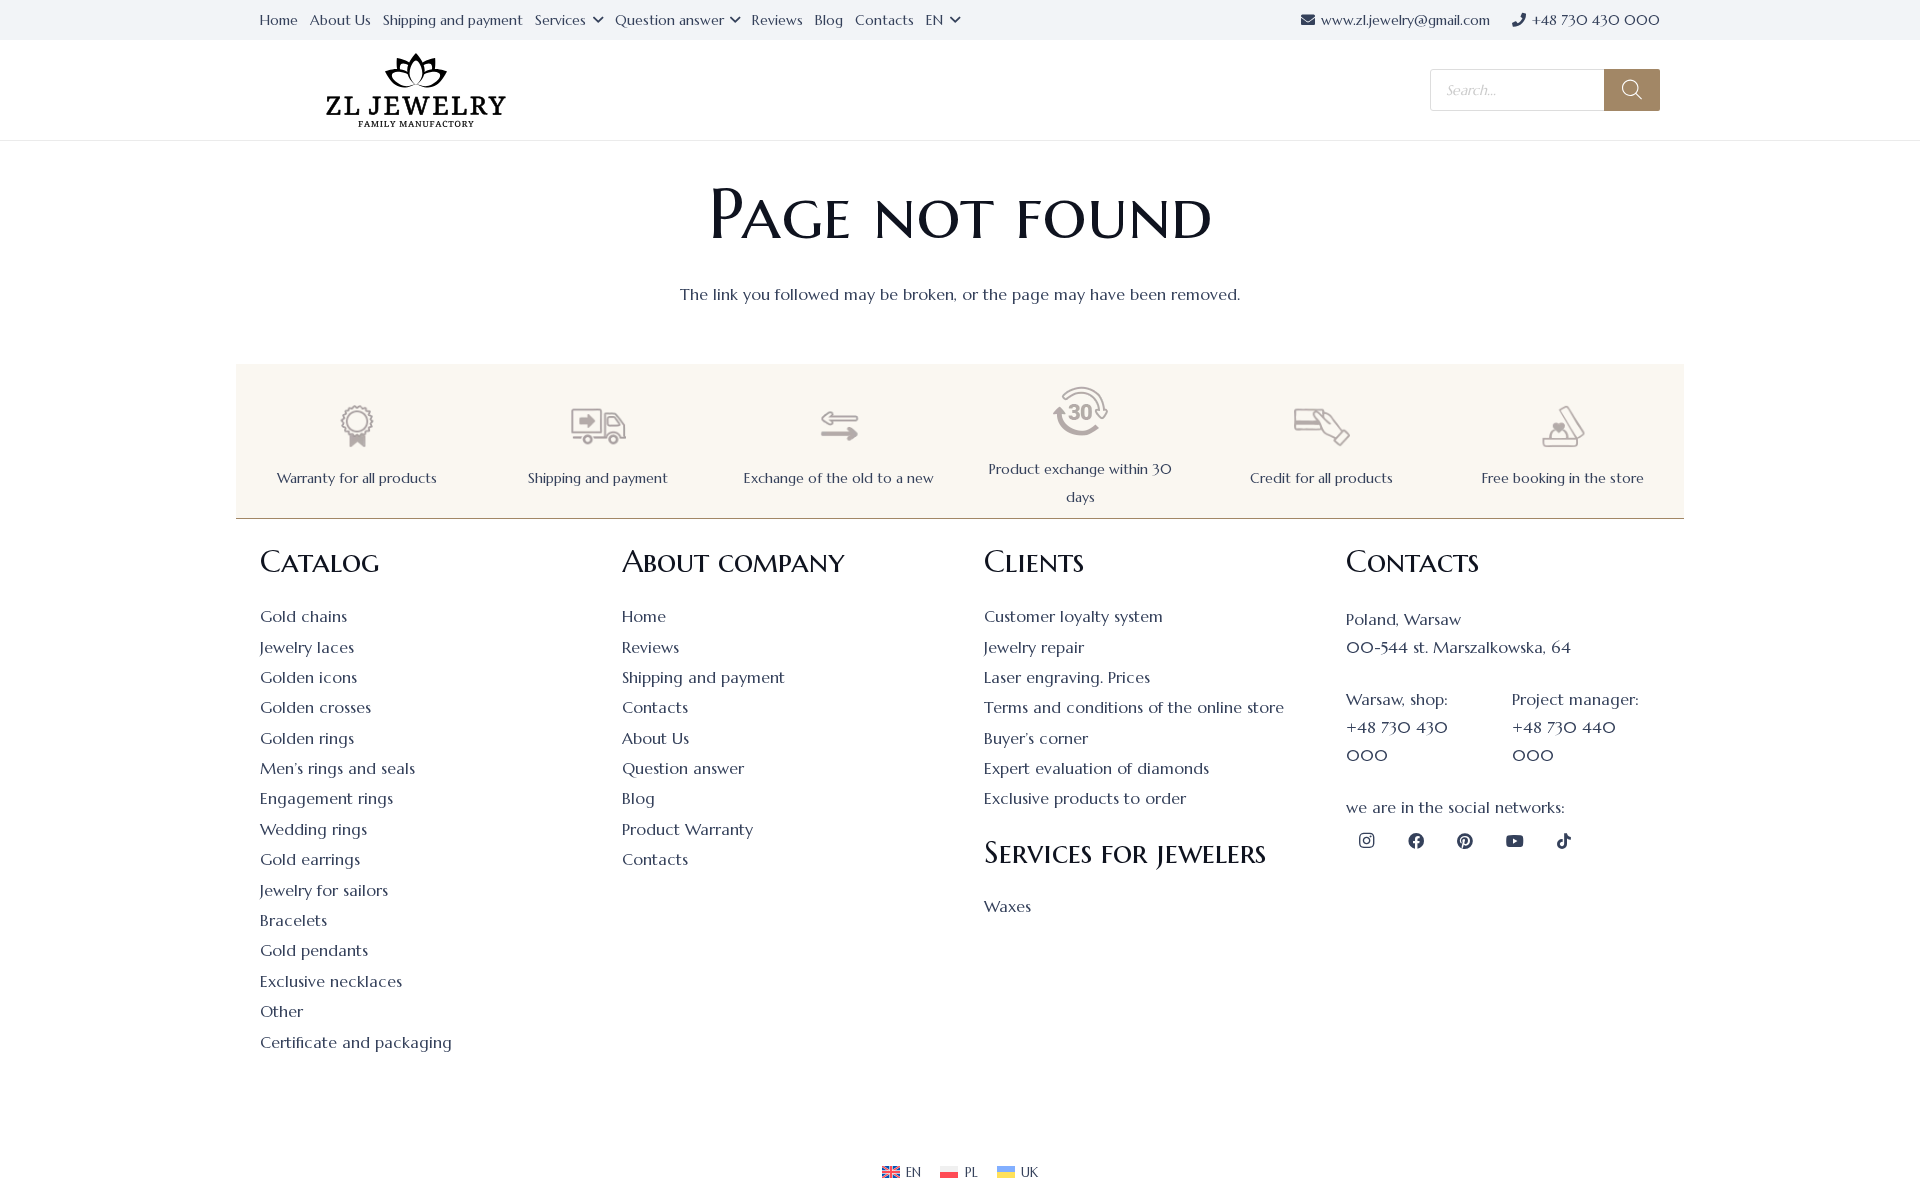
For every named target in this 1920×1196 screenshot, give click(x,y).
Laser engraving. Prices (1067, 677)
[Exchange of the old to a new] (839, 426)
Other (281, 1011)
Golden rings (307, 738)
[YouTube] (1515, 841)
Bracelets (293, 920)
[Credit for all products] (1322, 426)
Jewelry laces (307, 647)
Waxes (1007, 906)
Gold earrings (310, 859)
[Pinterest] (1465, 841)
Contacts (655, 707)
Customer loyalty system (1073, 616)
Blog (638, 798)
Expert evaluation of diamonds (1096, 768)
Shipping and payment (598, 478)
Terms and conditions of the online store (1134, 707)
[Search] (1632, 90)
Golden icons (308, 677)
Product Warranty (687, 829)
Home (644, 616)
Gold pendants (314, 950)
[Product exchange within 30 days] (1081, 411)
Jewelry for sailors (324, 890)
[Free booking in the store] (1563, 426)
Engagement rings (326, 798)
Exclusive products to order (1085, 798)
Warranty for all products (357, 478)
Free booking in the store (1563, 478)
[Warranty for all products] (357, 426)
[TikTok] (1564, 841)
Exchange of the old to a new (839, 478)
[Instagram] (1366, 841)
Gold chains (303, 616)
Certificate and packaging (356, 1042)
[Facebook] (1416, 841)
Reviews (650, 647)
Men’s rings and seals (337, 768)
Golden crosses (315, 707)
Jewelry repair (1034, 647)
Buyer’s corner (1036, 738)
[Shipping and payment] (598, 426)
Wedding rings (313, 829)
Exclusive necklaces (331, 981)
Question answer (683, 768)
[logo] (416, 90)
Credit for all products (1321, 478)
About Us (655, 738)
